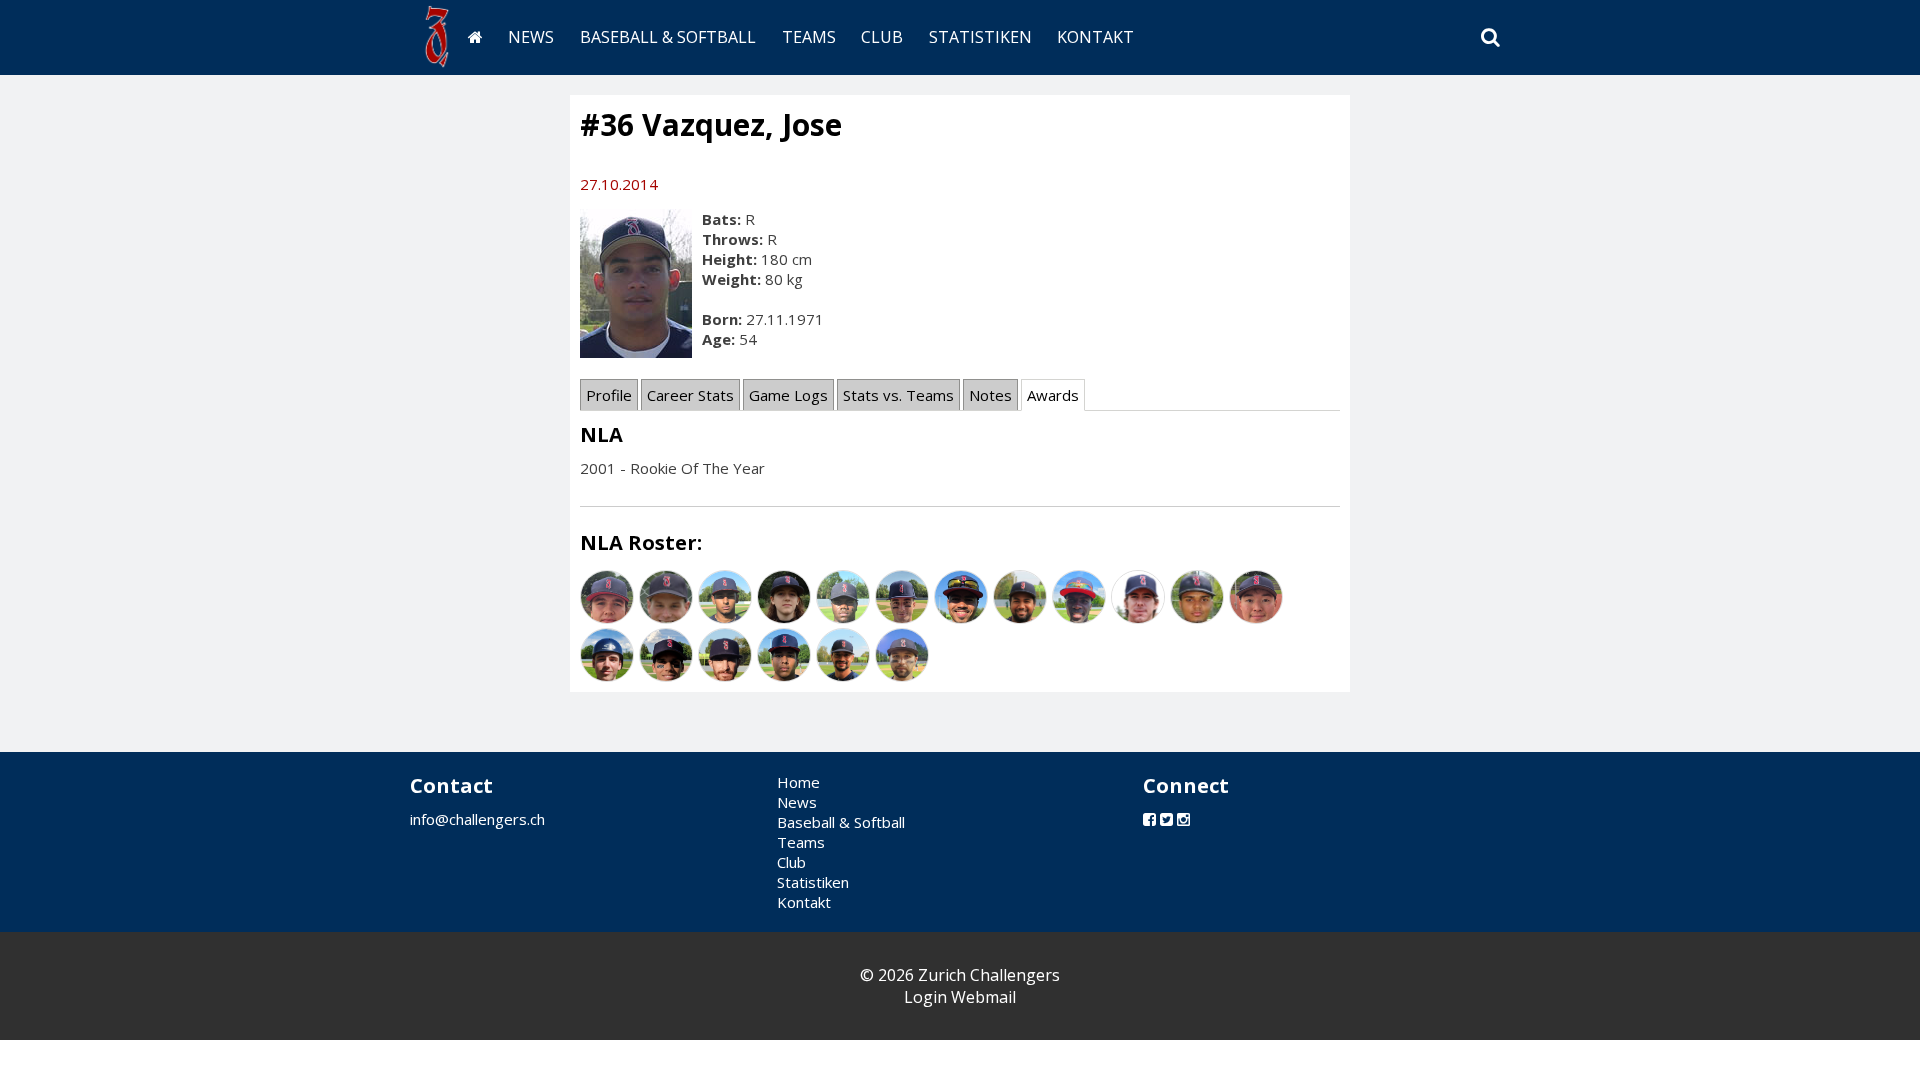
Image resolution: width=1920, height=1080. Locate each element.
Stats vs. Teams (898, 395)
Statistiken (980, 37)
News (531, 37)
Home (798, 782)
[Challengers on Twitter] (1166, 819)
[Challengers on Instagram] (1183, 819)
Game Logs (788, 395)
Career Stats (690, 395)
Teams (809, 37)
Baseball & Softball (668, 37)
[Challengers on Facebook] (1149, 819)
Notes (990, 395)
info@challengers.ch (477, 819)
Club (882, 37)
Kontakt (1095, 37)
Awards (1053, 395)
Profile (609, 395)
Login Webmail (960, 997)
